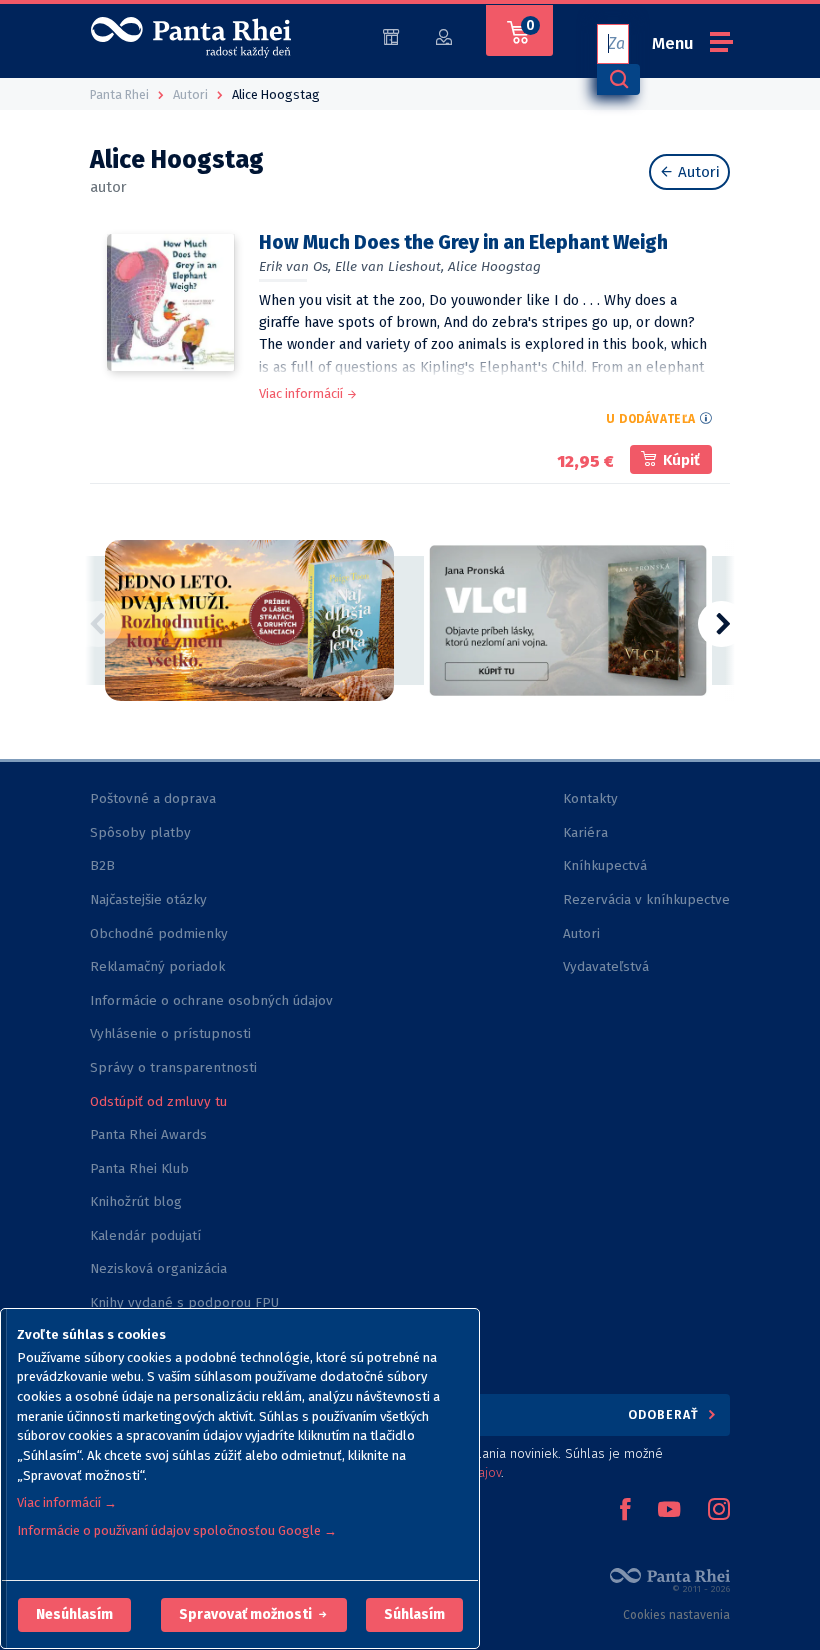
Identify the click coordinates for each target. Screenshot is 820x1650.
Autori (697, 172)
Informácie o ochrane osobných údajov (211, 1000)
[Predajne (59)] (391, 35)
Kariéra (585, 832)
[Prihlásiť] (444, 35)
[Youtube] (669, 1511)
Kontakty (590, 798)
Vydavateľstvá (606, 966)
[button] (74, 1615)
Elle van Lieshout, (389, 266)
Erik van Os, (295, 266)
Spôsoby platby (140, 832)
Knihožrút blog (136, 1201)
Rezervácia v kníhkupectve (646, 899)
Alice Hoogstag (494, 266)
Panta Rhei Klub (139, 1168)
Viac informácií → (67, 1502)
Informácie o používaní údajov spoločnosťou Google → (177, 1530)
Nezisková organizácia (158, 1268)
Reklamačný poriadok (157, 966)
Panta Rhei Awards (148, 1134)
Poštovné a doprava (153, 798)
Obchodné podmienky (159, 933)
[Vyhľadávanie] (618, 79)
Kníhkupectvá (605, 865)
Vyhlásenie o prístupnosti (170, 1033)
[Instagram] (719, 1511)
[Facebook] (625, 1511)
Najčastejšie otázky (148, 899)
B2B (102, 865)
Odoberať (665, 1414)
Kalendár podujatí (145, 1235)
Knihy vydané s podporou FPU (184, 1302)
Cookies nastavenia (676, 1615)
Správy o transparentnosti (175, 1067)
